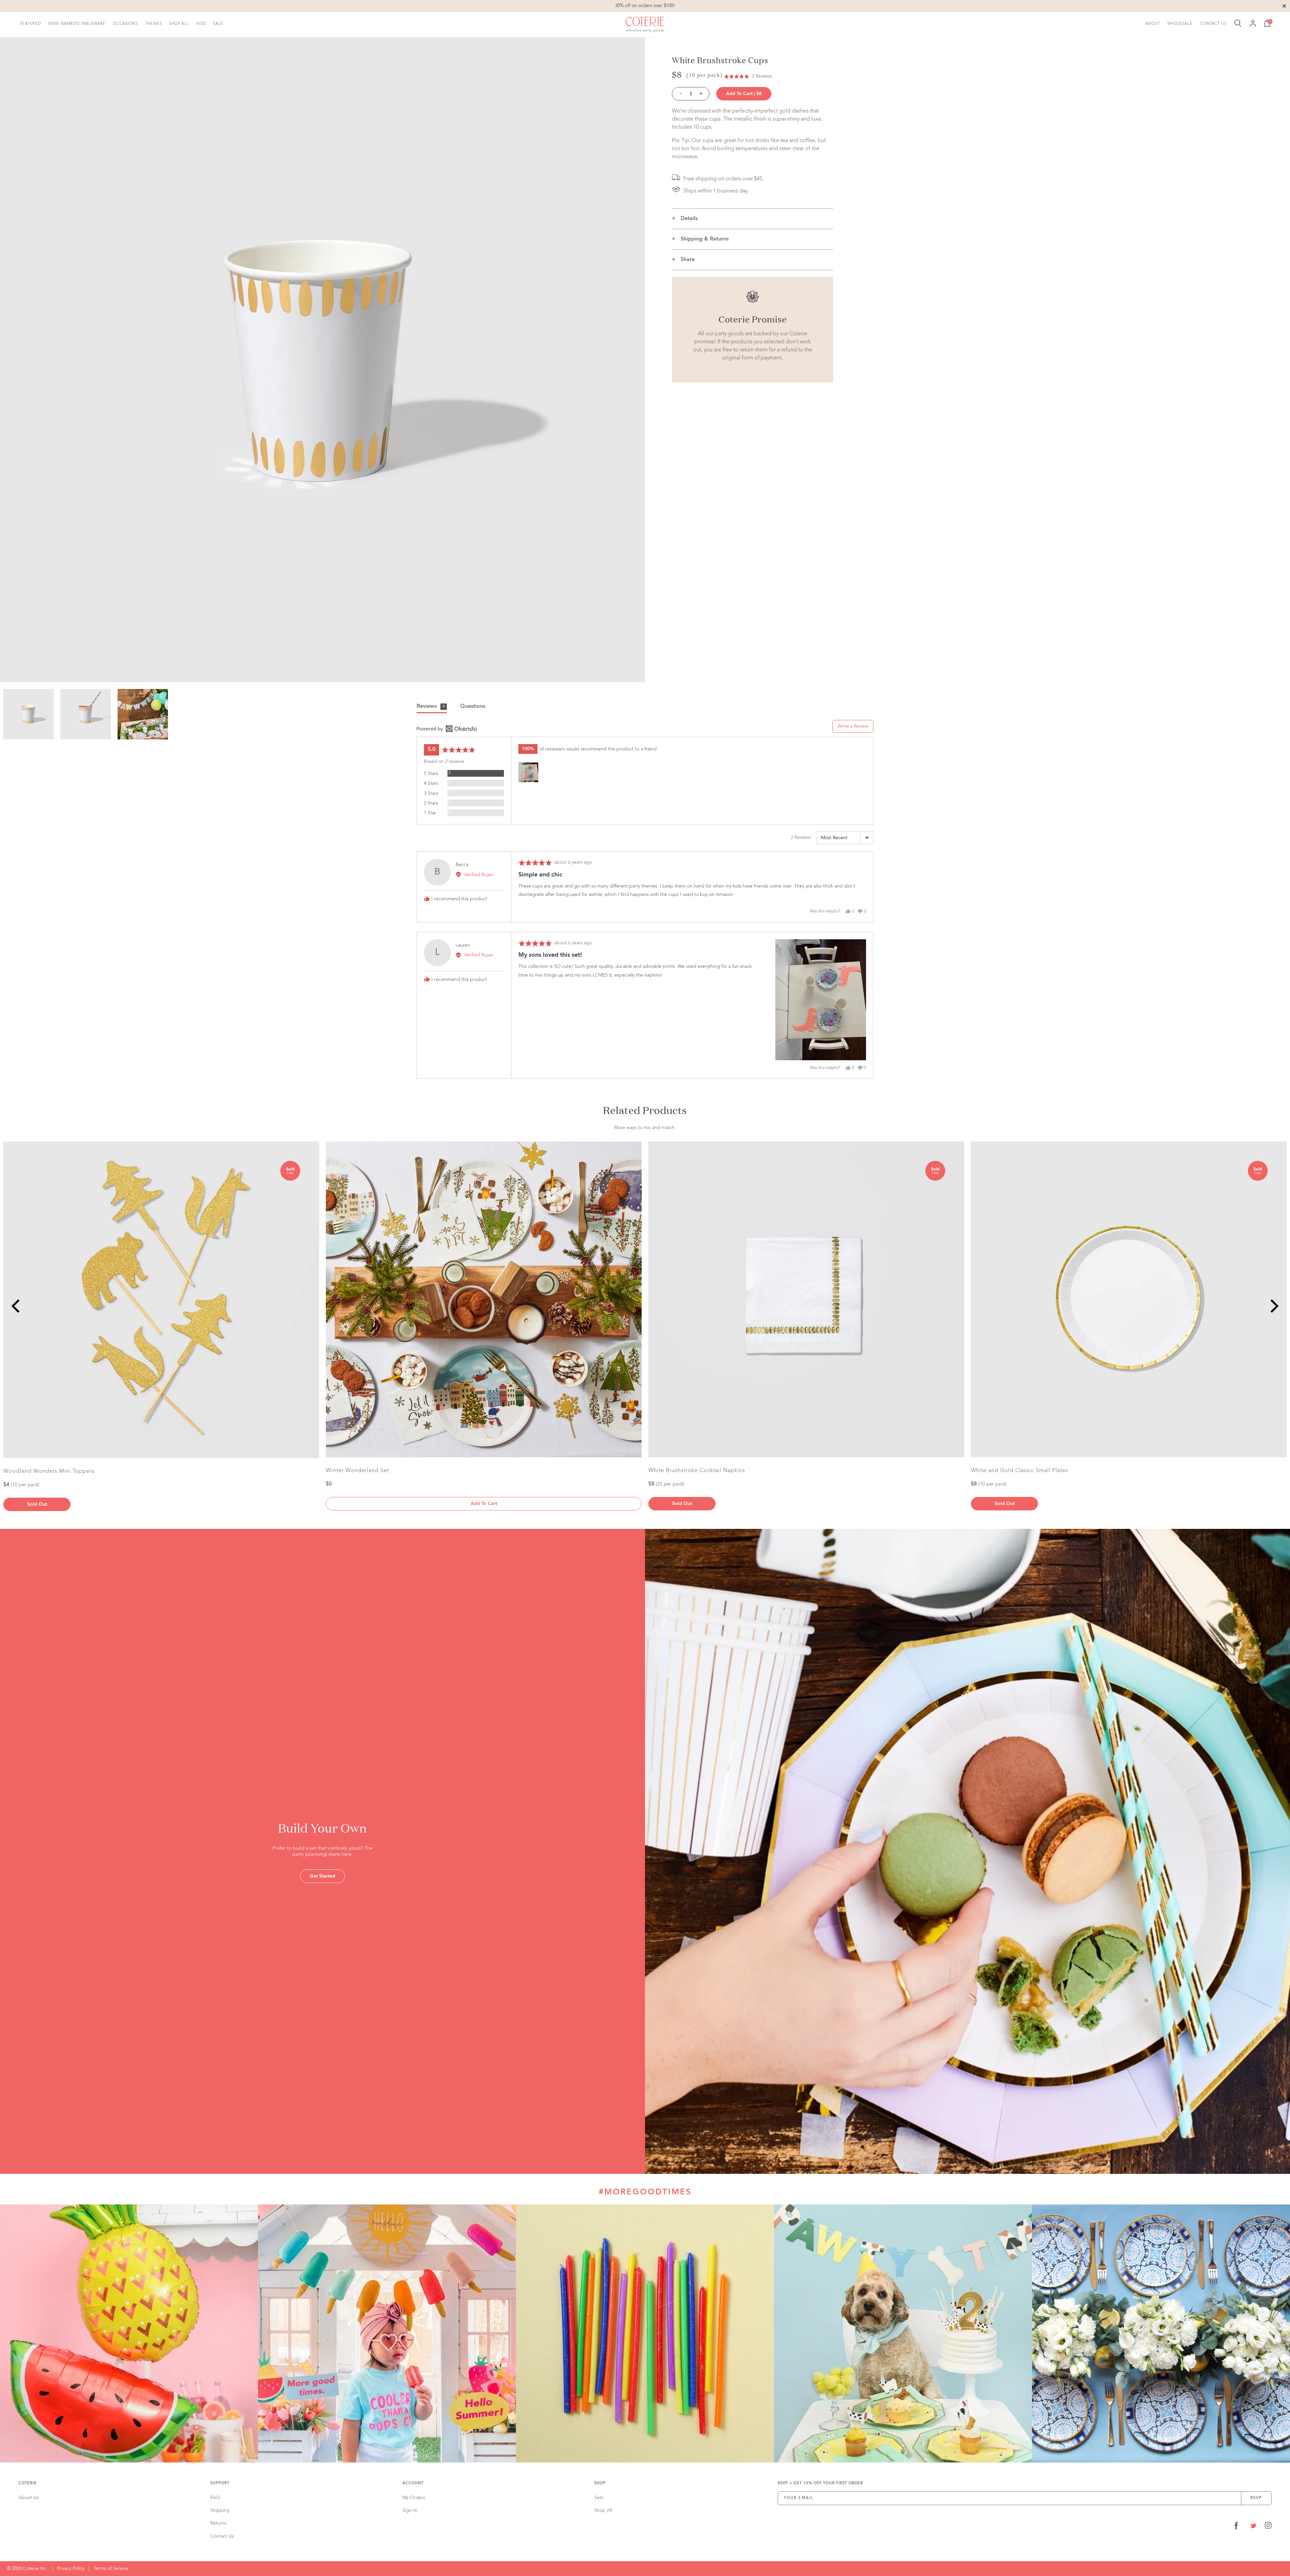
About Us (29, 2498)
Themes (153, 24)
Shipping (220, 2510)
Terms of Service (111, 2569)
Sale (218, 24)
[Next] (1273, 1306)
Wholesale (1180, 24)
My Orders (414, 2498)
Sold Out (37, 1504)
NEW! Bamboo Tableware (77, 24)
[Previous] (17, 1306)
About (1153, 24)
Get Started (322, 1876)
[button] (748, 76)
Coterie (28, 2483)
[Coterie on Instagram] (1268, 2527)
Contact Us (1213, 24)
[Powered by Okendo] (447, 729)
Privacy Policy (71, 2569)
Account (413, 2483)
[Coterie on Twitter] (1253, 2527)
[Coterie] (645, 25)
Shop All (179, 24)
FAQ (215, 2498)
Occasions (125, 24)
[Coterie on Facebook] (1236, 2527)
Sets (599, 2498)
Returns (218, 2523)
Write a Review (853, 726)
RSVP (1256, 2498)
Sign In (410, 2510)
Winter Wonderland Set (357, 1471)
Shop (600, 2483)
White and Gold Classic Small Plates (1020, 1471)
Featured (30, 24)
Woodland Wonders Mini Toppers (49, 1471)
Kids (201, 24)
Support (220, 2483)
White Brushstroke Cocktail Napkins (697, 1471)
